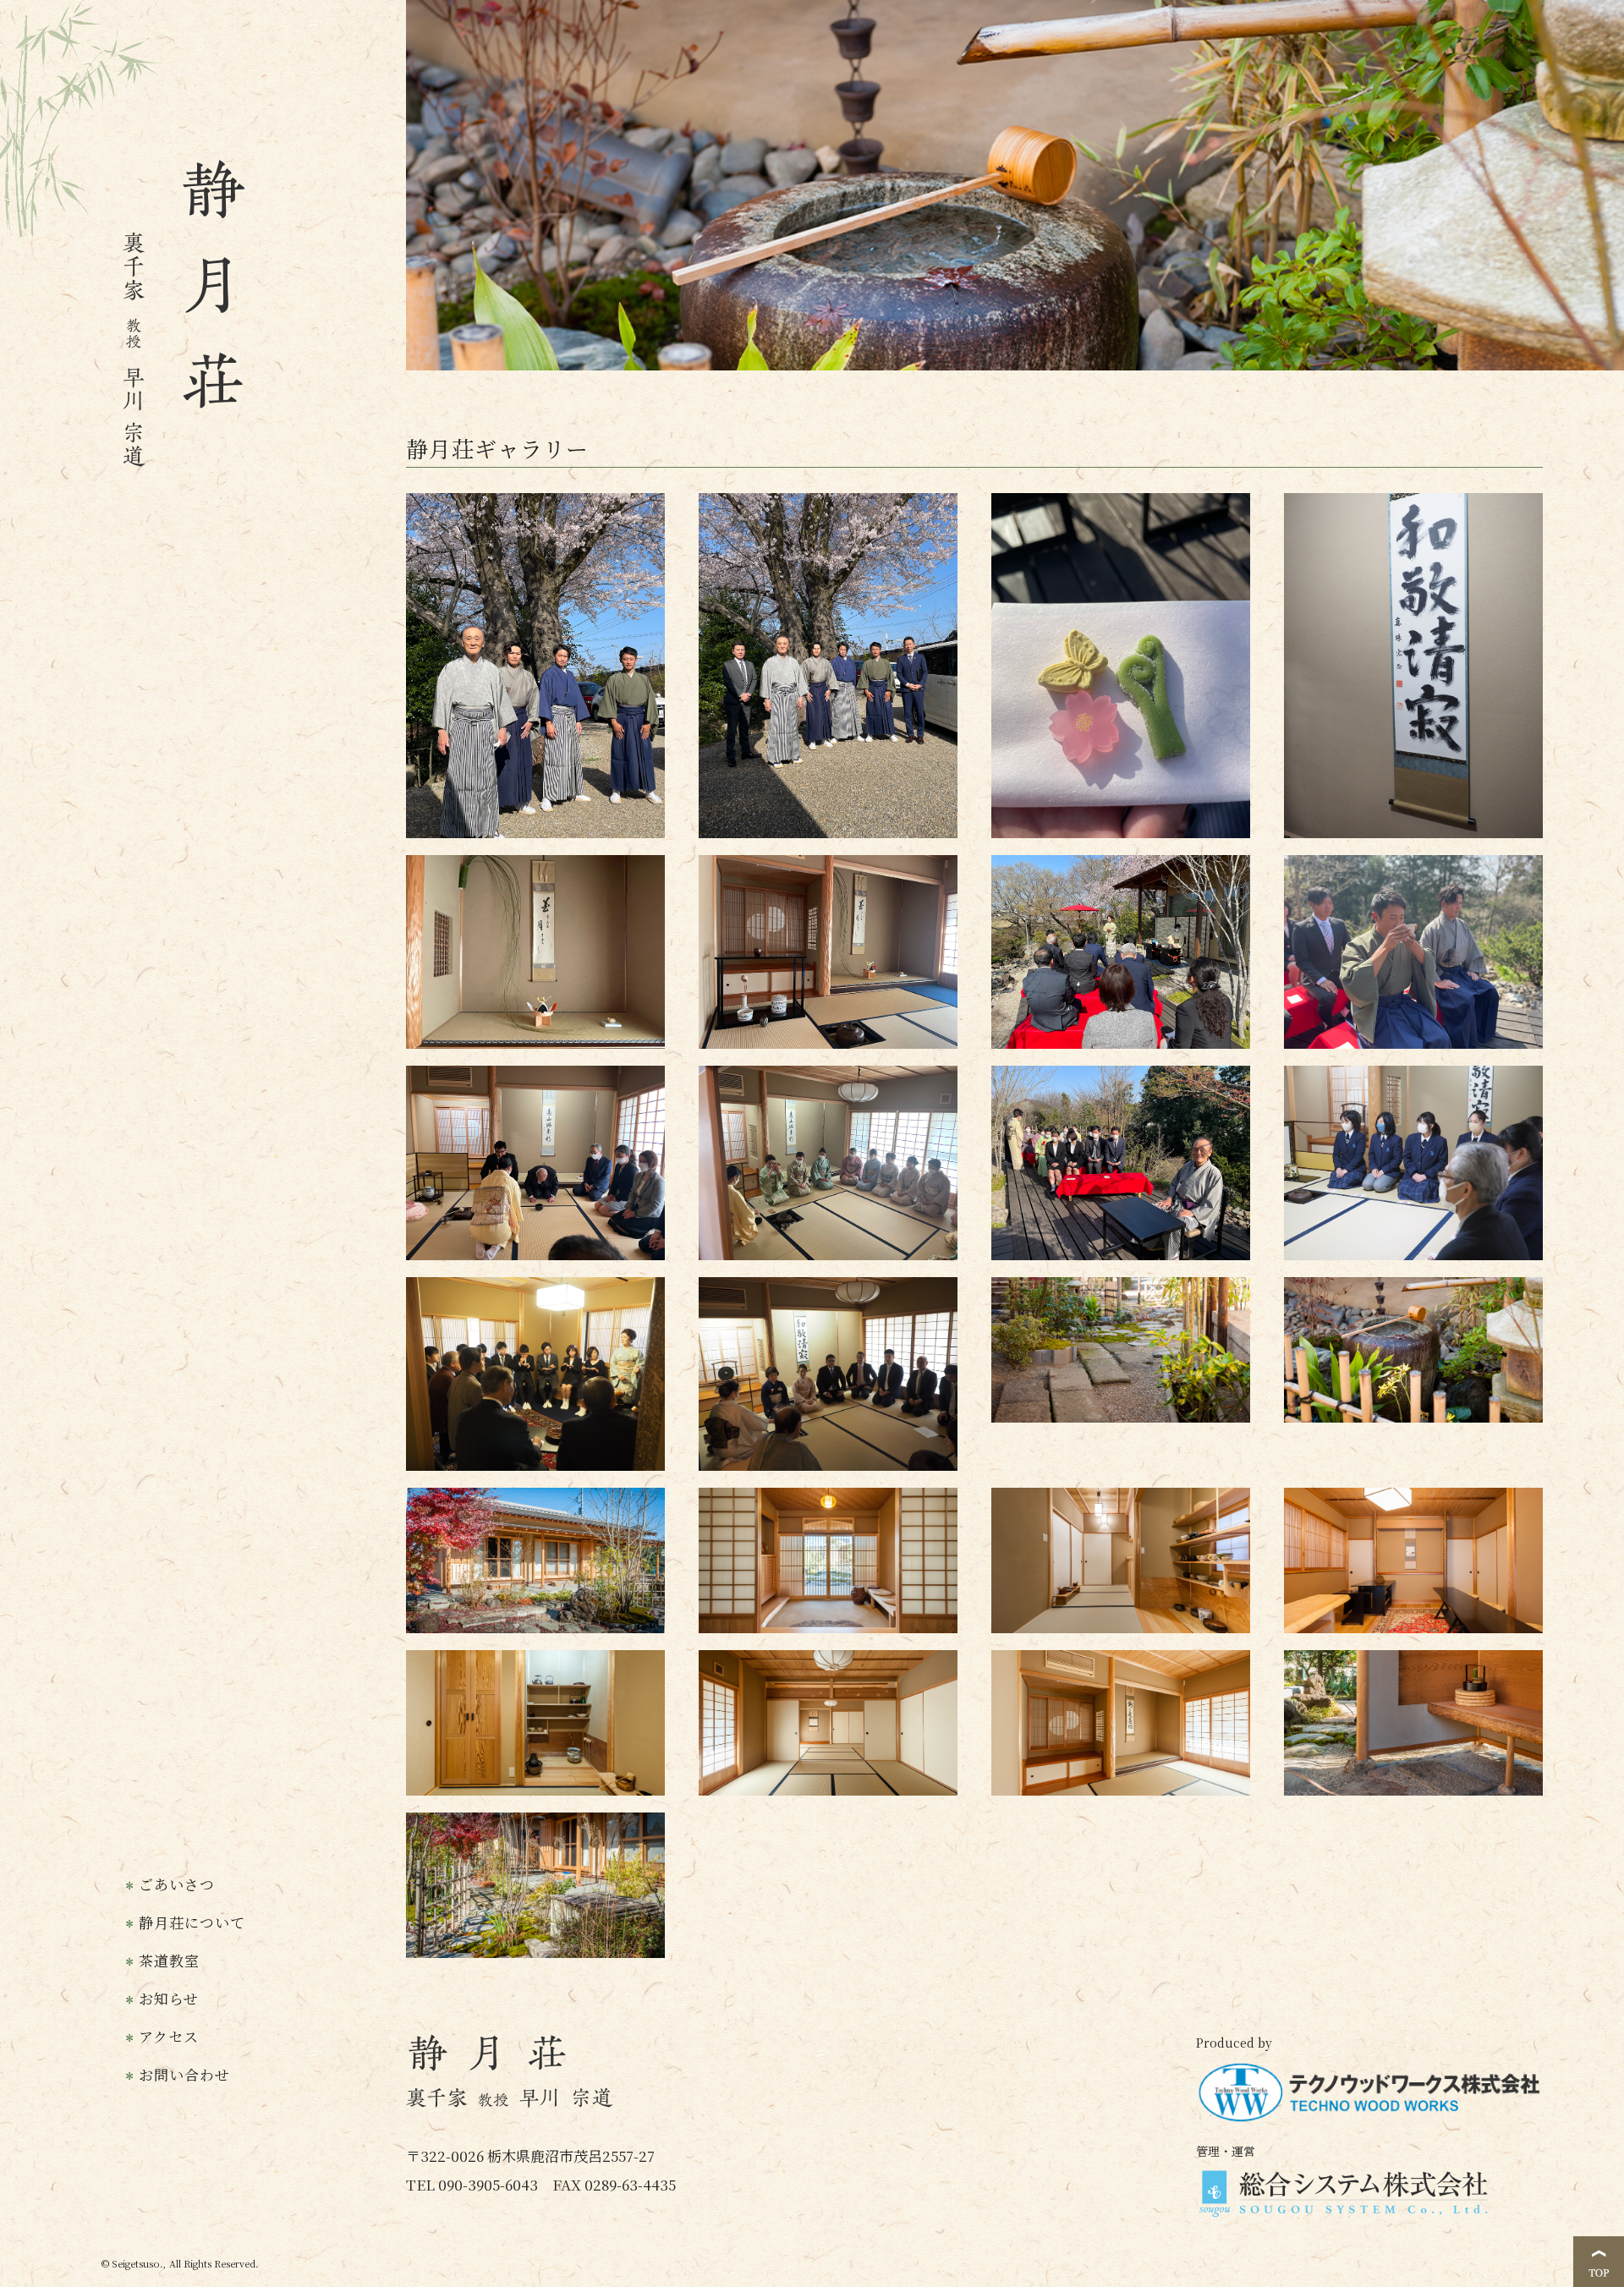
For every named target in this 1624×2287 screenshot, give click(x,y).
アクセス (169, 2037)
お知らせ (169, 1999)
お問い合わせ (184, 2075)
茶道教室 (169, 1961)
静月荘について (192, 1922)
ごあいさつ (177, 1884)
